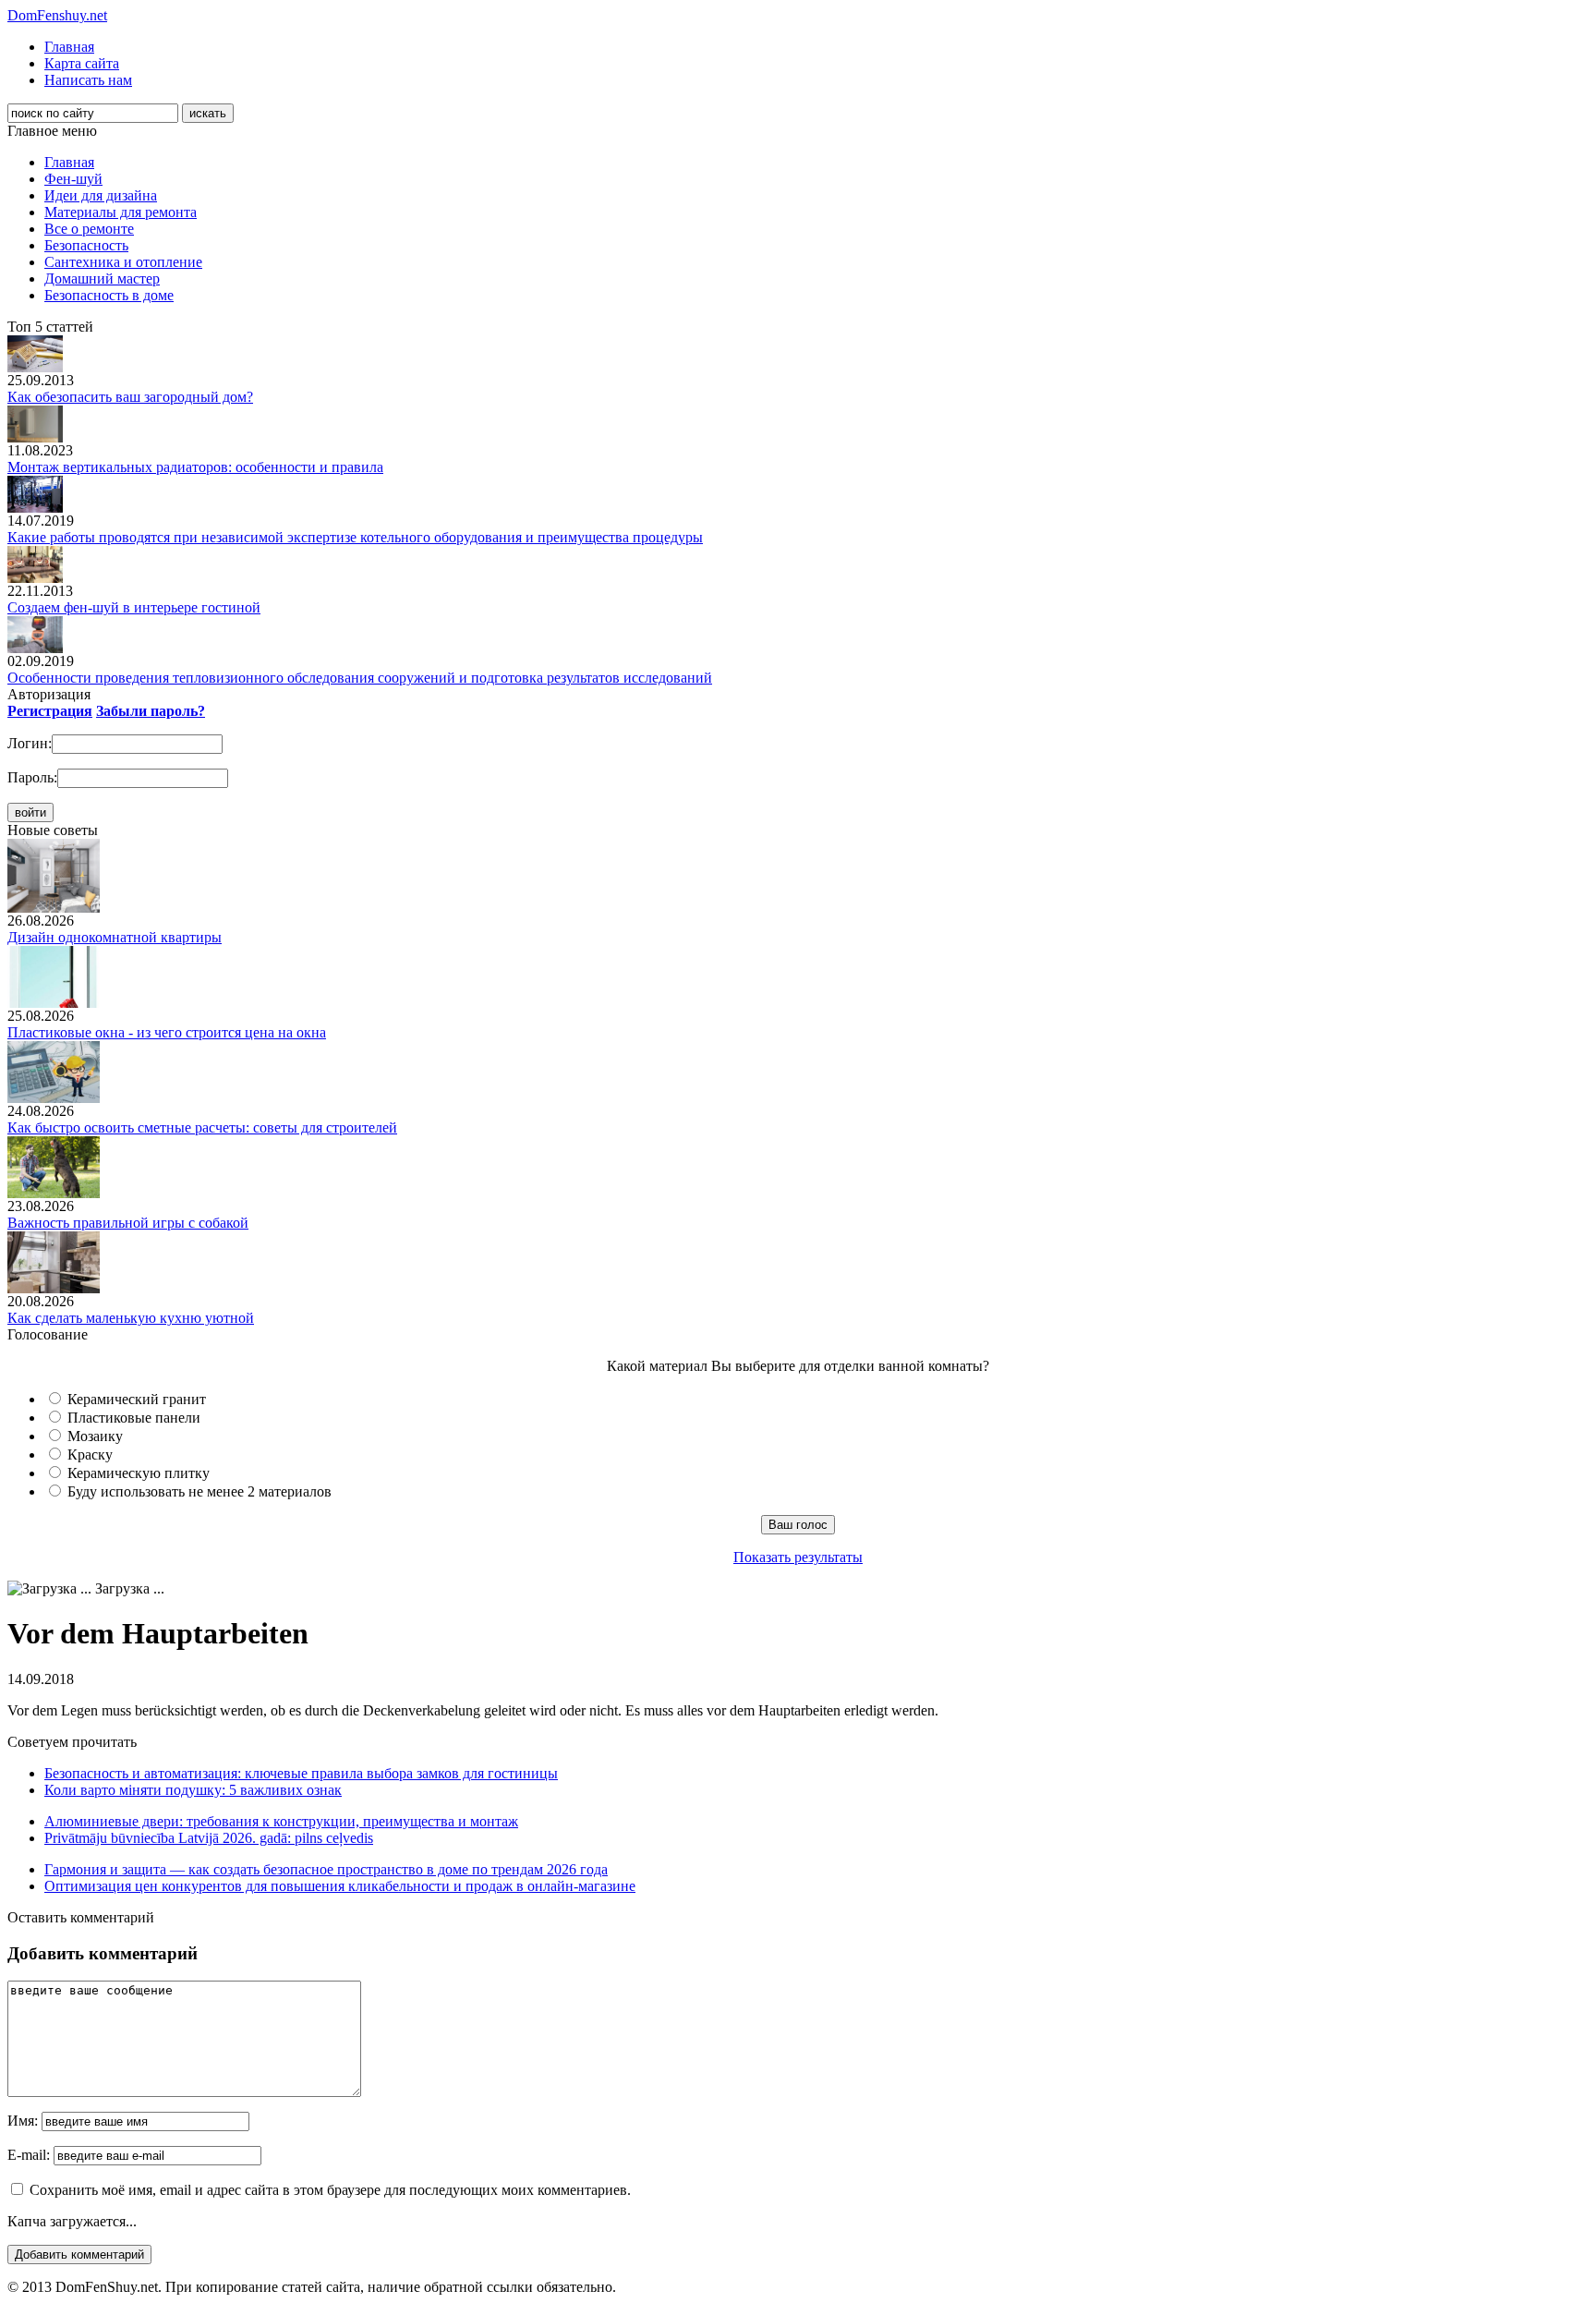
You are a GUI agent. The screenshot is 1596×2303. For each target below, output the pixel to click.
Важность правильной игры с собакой (128, 1223)
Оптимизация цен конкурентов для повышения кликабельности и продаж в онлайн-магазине (340, 1886)
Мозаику (95, 1436)
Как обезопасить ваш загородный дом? (130, 397)
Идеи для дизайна (101, 195)
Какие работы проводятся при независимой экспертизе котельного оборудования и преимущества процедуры (355, 537)
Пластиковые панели (134, 1418)
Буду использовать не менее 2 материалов (199, 1491)
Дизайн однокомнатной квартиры (115, 937)
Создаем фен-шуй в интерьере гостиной (134, 607)
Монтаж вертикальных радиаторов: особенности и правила (195, 467)
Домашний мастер (102, 279)
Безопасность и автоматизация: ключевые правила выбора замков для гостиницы (301, 1773)
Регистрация (50, 711)
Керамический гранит (137, 1399)
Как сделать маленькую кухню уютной (131, 1318)
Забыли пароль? (151, 711)
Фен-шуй (73, 179)
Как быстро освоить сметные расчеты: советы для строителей (202, 1127)
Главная (69, 47)
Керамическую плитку (139, 1473)
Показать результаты (798, 1557)
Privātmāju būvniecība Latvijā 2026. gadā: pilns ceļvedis (209, 1838)
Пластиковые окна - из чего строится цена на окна (167, 1032)
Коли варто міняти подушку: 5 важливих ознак (193, 1790)
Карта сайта (82, 63)
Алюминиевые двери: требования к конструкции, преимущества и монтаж (281, 1821)
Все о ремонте (89, 229)
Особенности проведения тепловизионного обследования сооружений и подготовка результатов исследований (360, 678)
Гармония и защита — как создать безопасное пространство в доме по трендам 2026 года (326, 1869)
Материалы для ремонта (121, 212)
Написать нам (88, 80)
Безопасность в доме (109, 295)
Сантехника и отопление (123, 262)
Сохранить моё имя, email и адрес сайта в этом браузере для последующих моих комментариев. (330, 2190)
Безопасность (86, 245)
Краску (90, 1455)
